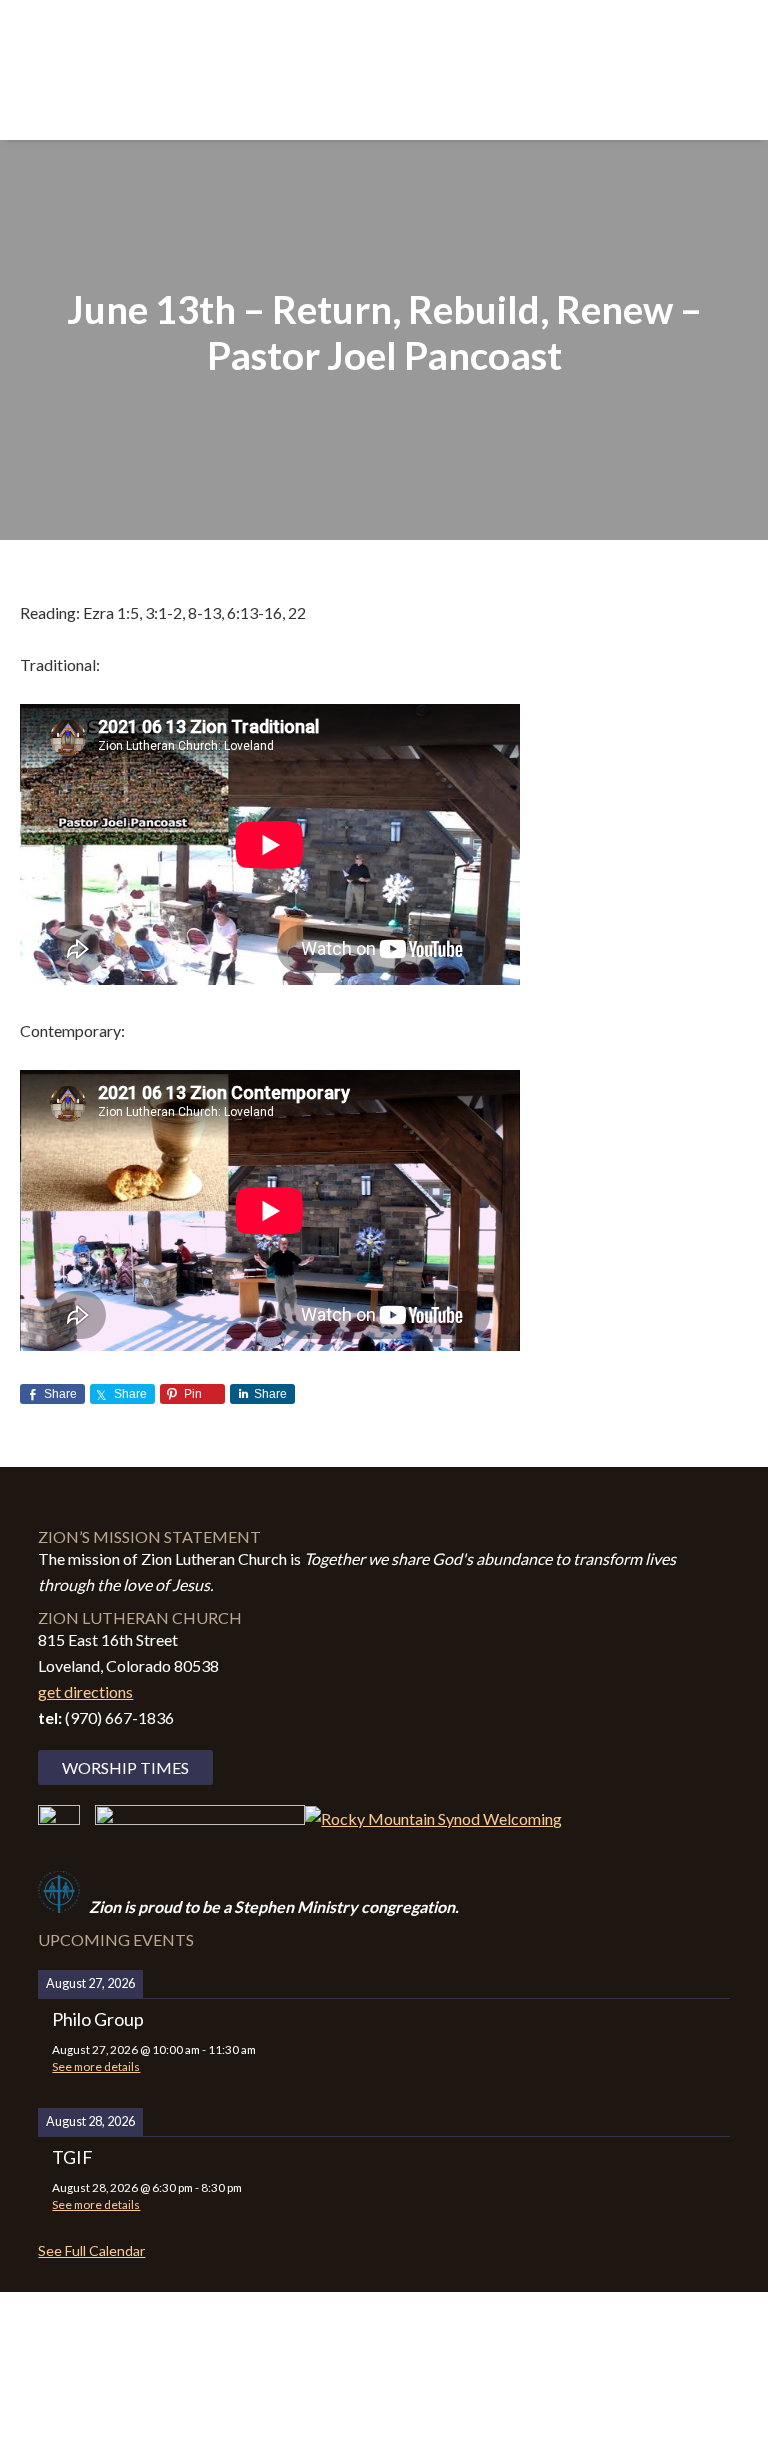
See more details (96, 2066)
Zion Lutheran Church (383, 62)
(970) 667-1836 (119, 1717)
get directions (85, 1691)
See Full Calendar (91, 2250)
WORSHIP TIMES (125, 1767)
